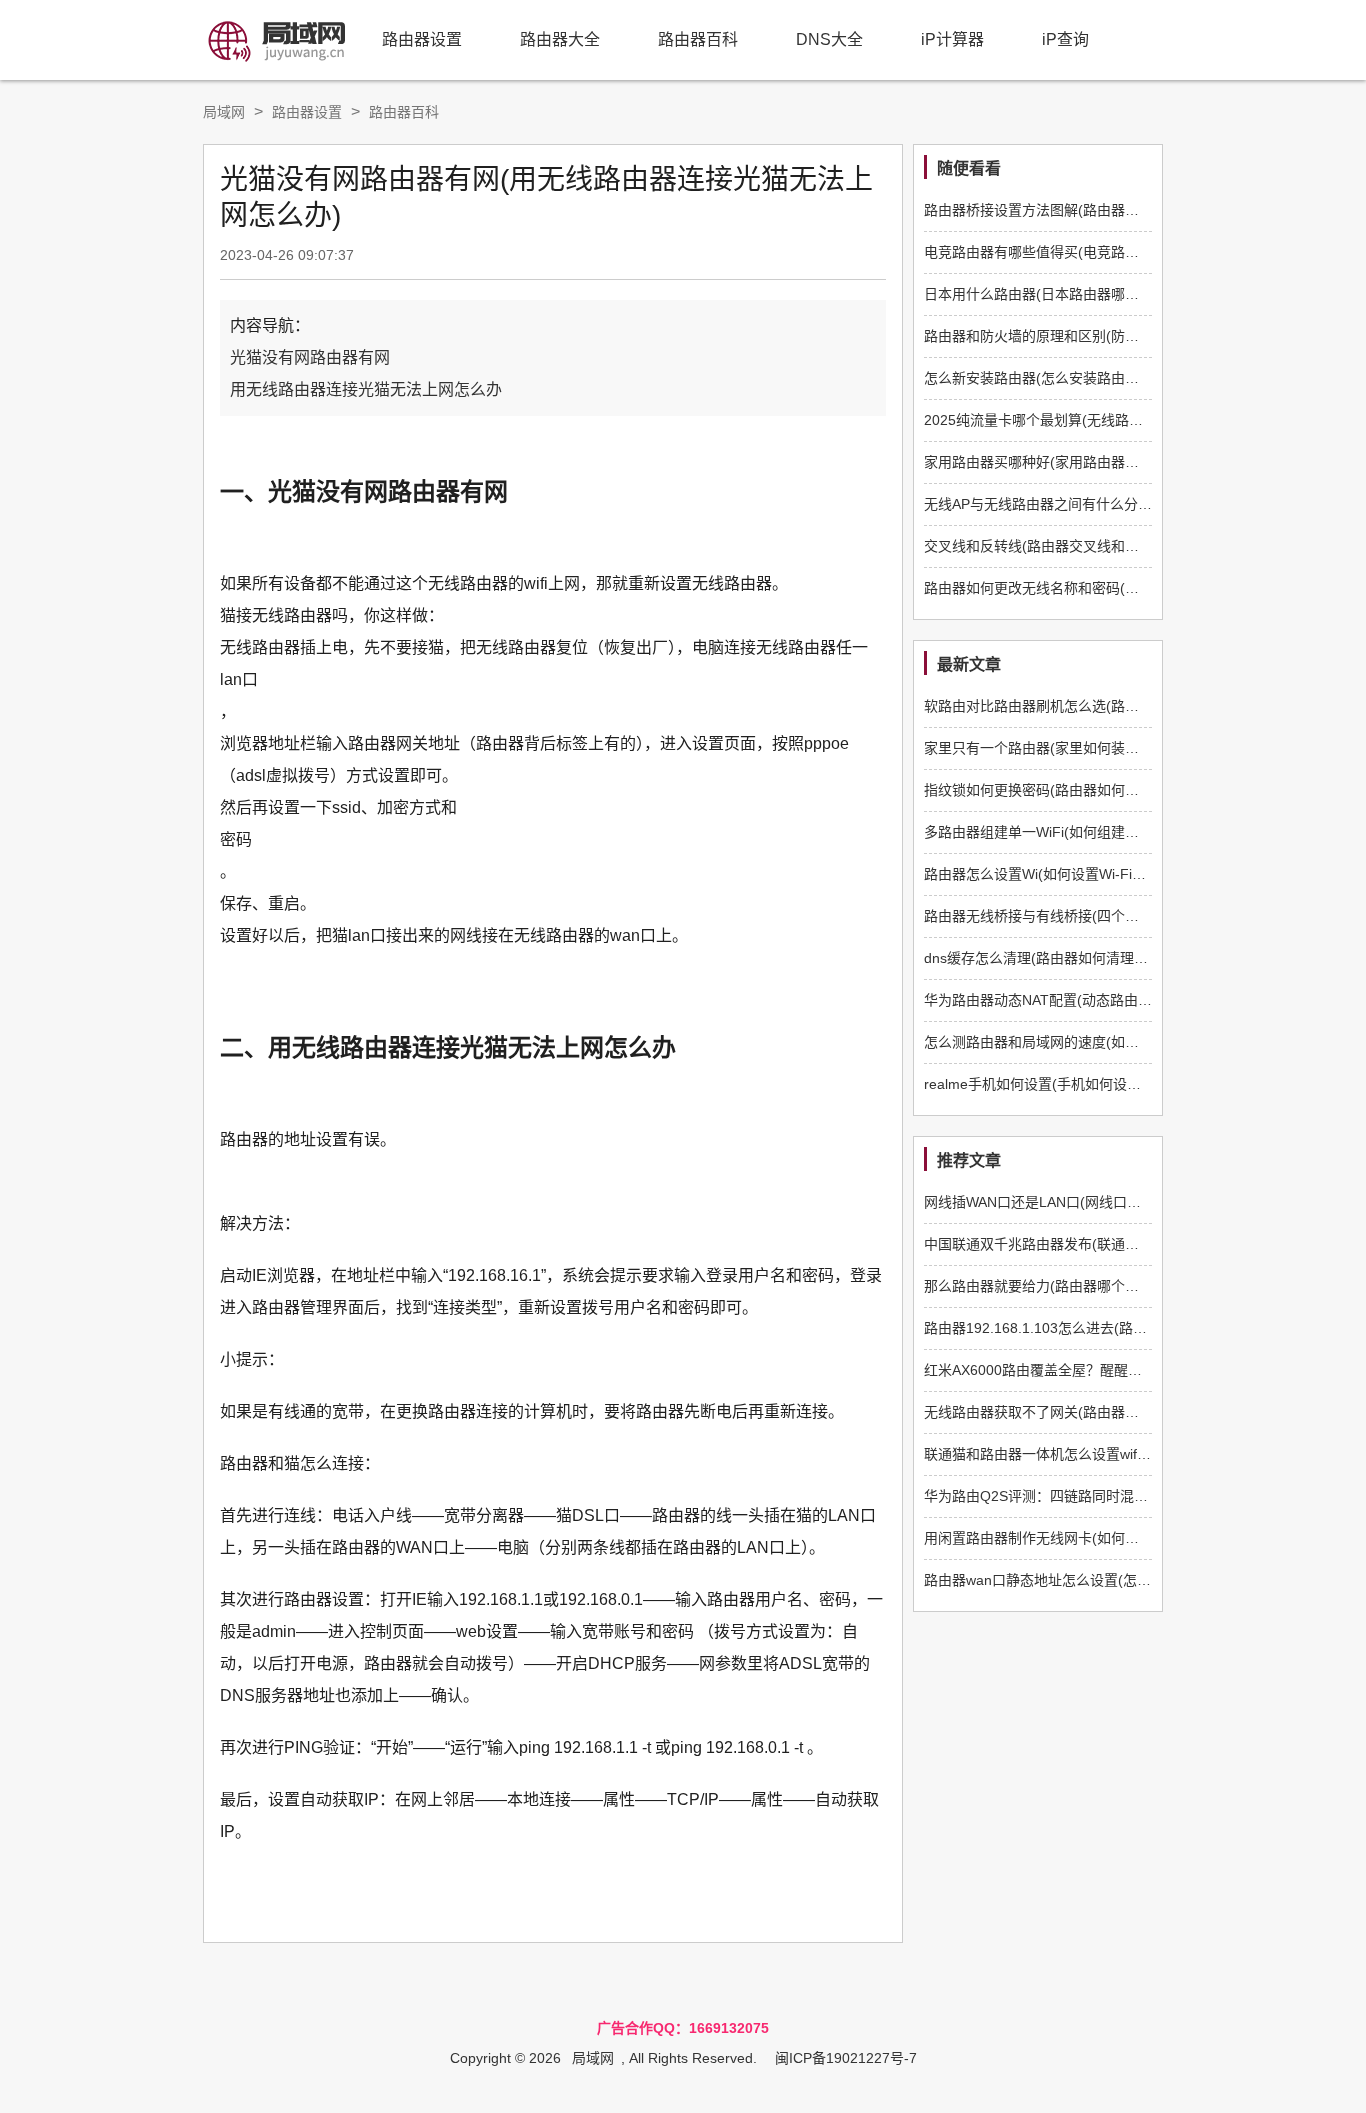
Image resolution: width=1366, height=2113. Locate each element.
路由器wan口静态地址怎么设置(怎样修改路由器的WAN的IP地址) (1125, 1580)
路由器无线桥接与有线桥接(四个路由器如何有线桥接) (1090, 916)
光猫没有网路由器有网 (310, 357)
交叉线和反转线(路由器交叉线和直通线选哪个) (1069, 546)
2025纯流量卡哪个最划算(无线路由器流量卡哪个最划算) (1099, 420)
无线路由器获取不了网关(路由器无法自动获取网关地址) (1097, 1412)
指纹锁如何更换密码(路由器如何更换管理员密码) (1076, 790)
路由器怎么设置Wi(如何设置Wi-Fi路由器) (1051, 874)
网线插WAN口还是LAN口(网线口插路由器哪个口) (1077, 1202)
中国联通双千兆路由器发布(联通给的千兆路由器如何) (1090, 1244)
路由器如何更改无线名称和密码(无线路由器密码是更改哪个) (1111, 588)
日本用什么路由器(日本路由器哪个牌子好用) (1062, 294)
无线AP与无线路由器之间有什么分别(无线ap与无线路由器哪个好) (1128, 504)
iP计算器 (952, 39)
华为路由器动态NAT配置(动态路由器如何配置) (1068, 1000)
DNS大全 (829, 39)
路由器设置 (422, 39)
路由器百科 (698, 39)
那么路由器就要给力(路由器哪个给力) (1041, 1286)
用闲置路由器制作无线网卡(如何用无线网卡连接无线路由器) (1111, 1538)
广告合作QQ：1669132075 (683, 2028)
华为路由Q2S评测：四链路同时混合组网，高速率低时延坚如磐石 (1127, 1496)
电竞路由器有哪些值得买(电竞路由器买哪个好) (1069, 252)
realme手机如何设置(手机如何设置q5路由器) (1064, 1084)
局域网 (224, 112)
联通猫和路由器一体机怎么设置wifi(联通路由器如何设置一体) (1114, 1454)
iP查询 (1065, 39)
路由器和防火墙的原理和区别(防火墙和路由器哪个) (1083, 336)
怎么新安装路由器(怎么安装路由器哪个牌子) (1062, 378)
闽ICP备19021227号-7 (846, 2058)
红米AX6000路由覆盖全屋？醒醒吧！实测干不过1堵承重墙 (1107, 1370)
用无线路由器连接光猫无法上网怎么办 (366, 389)
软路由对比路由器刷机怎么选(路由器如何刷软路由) (1083, 706)
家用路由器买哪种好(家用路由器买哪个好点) (1062, 462)
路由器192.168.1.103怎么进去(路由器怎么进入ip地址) (1092, 1328)
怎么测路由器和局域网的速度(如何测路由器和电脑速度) (1097, 1042)
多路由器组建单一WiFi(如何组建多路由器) (1055, 832)
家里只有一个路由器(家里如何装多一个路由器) (1069, 748)
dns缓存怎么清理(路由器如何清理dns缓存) (1057, 958)
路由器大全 (560, 39)
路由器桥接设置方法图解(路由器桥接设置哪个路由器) (1090, 210)
